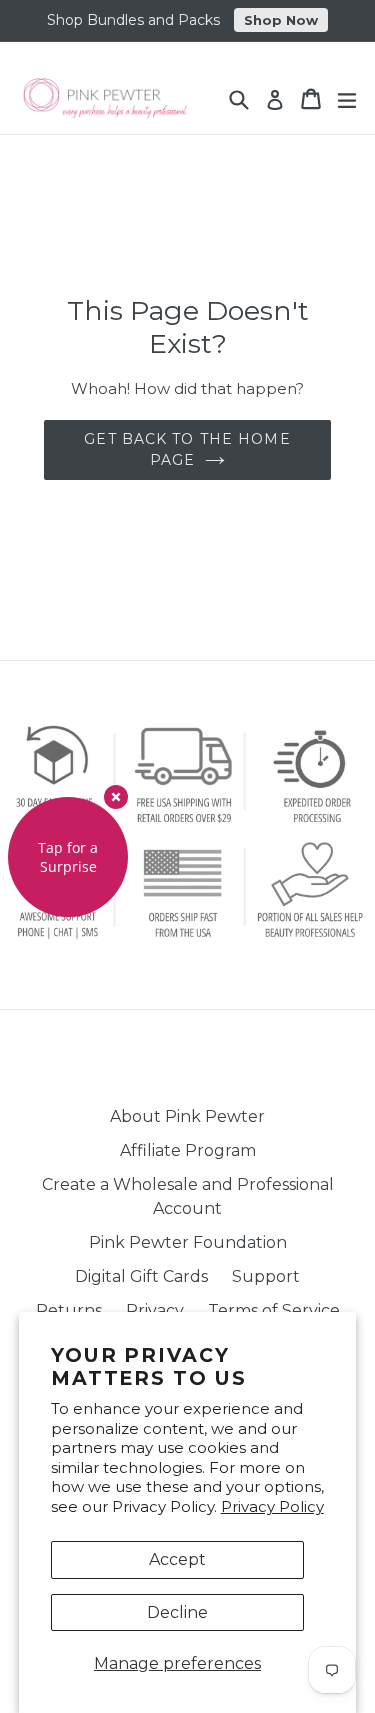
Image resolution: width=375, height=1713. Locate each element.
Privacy (155, 1310)
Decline (177, 1612)
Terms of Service (274, 1310)
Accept (177, 1559)
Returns (69, 1310)
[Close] (116, 797)
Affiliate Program (188, 1150)
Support (266, 1276)
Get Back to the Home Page (187, 449)
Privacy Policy (272, 1506)
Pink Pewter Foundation (188, 1242)
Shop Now (281, 20)
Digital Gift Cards (141, 1276)
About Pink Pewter (187, 1116)
